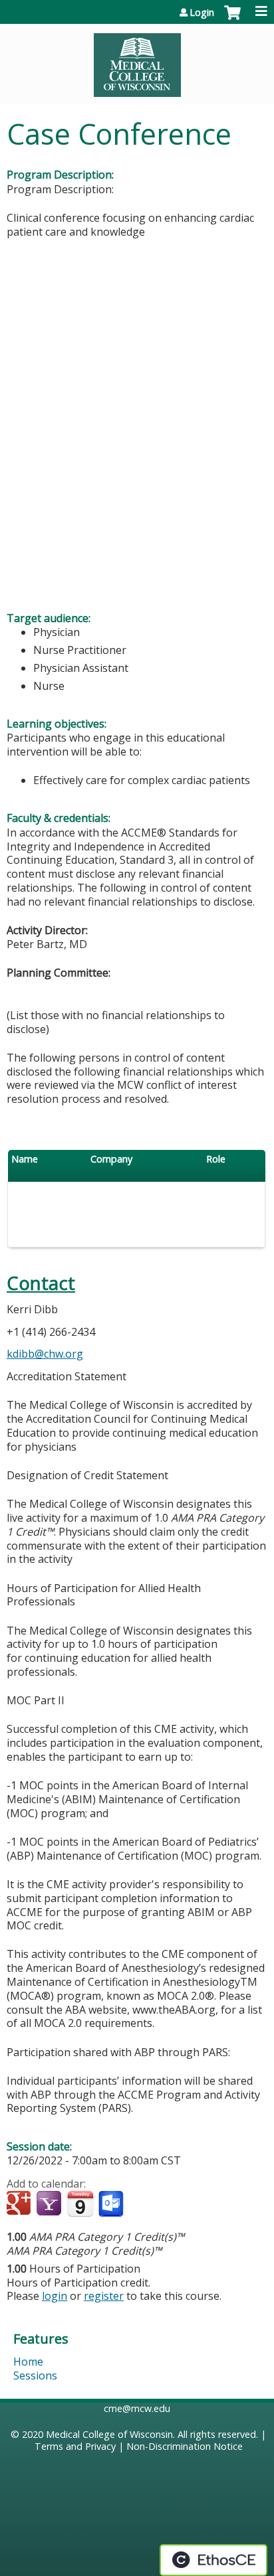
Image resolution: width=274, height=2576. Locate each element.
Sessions (35, 2375)
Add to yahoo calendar (50, 2204)
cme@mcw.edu (137, 2408)
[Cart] (232, 19)
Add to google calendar (20, 2204)
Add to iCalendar (80, 2204)
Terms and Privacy (75, 2446)
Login (202, 13)
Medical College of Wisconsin (109, 2434)
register (104, 2296)
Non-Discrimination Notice (185, 2446)
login (55, 2296)
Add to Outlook (112, 2204)
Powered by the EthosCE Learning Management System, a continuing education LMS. (213, 2560)
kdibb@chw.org (45, 1354)
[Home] (137, 60)
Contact (41, 1283)
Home (28, 2362)
